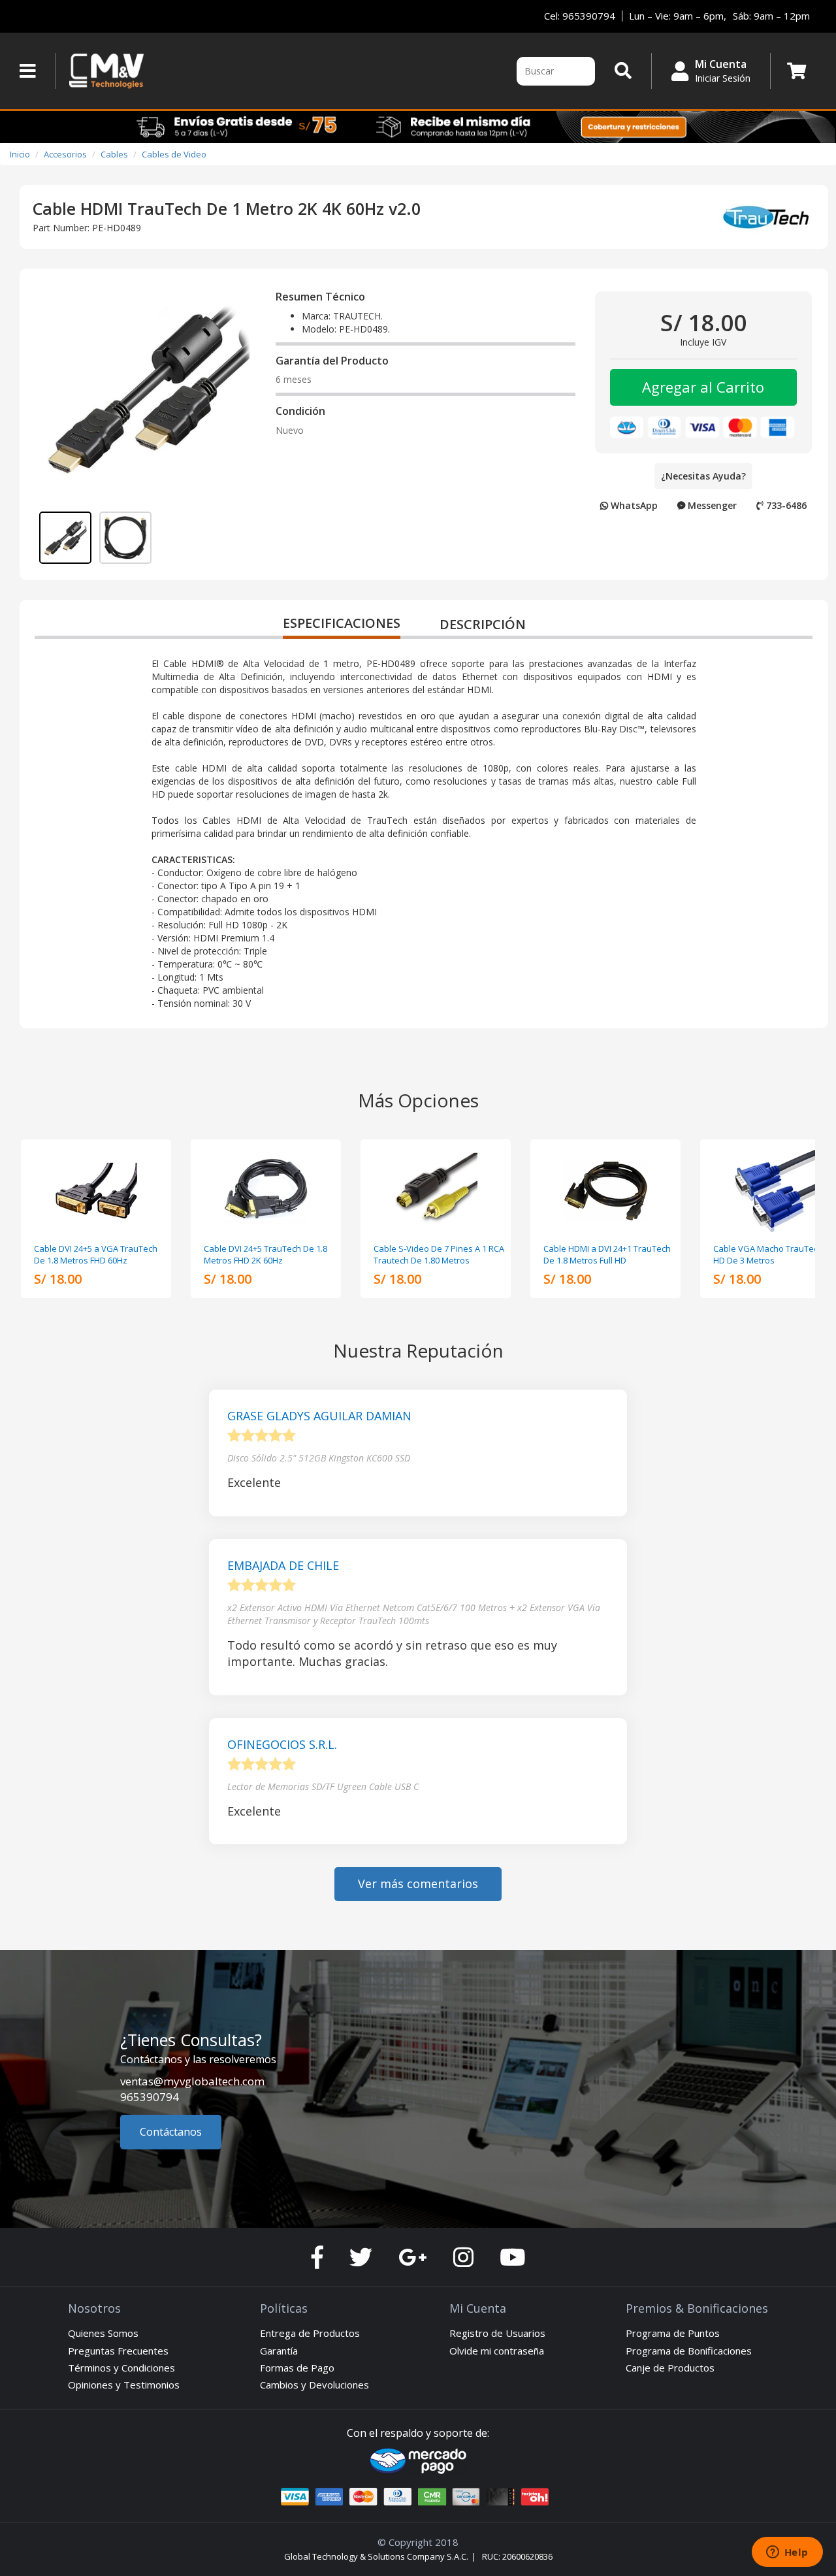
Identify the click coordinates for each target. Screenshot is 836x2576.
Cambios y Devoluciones (314, 2385)
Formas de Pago (297, 2368)
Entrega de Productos (310, 2333)
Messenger (711, 505)
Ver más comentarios (418, 1883)
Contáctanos (171, 2132)
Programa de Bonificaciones (689, 2351)
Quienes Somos (103, 2333)
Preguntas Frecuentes (118, 2351)
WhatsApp (633, 505)
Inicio (20, 154)
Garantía (279, 2351)
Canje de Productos (670, 2368)
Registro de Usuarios (497, 2333)
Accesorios (65, 154)
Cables (114, 154)
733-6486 (785, 505)
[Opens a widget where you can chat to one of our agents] (787, 2553)
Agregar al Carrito (703, 387)
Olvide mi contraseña (497, 2351)
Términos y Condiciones (121, 2368)
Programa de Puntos (673, 2333)
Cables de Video (174, 154)
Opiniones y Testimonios (124, 2385)
